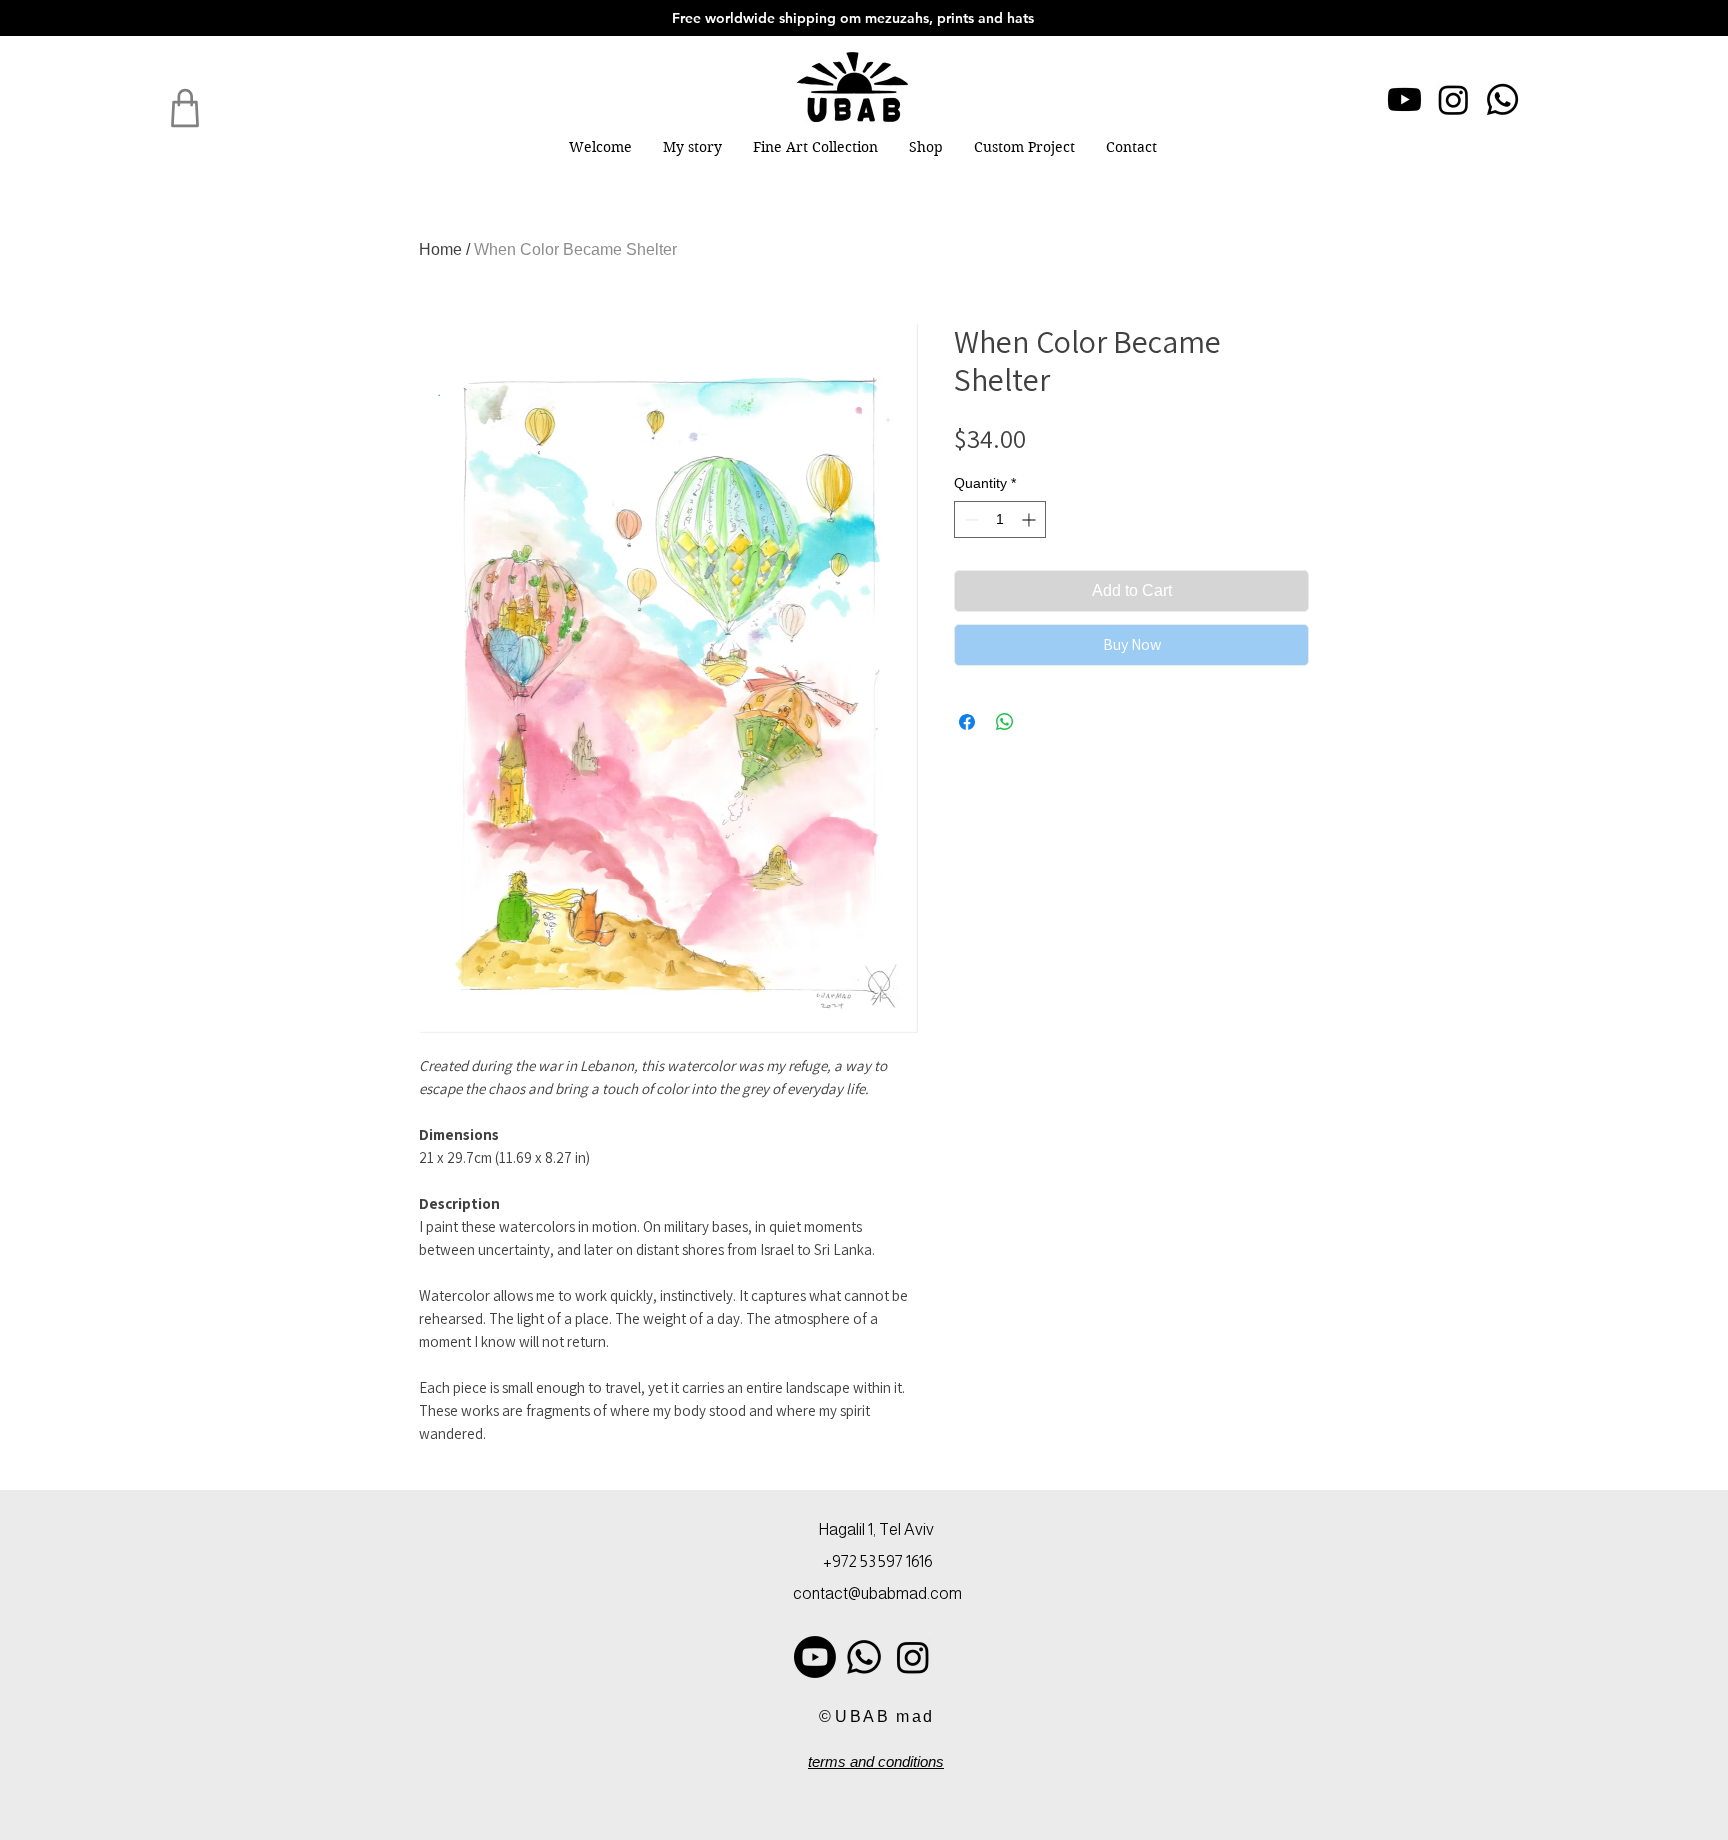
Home (440, 249)
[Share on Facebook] (967, 722)
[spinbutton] (1000, 519)
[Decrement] (969, 519)
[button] (816, 147)
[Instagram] (1453, 99)
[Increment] (1030, 519)
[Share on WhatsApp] (1005, 722)
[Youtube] (1404, 99)
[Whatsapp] (1502, 99)
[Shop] (185, 108)
